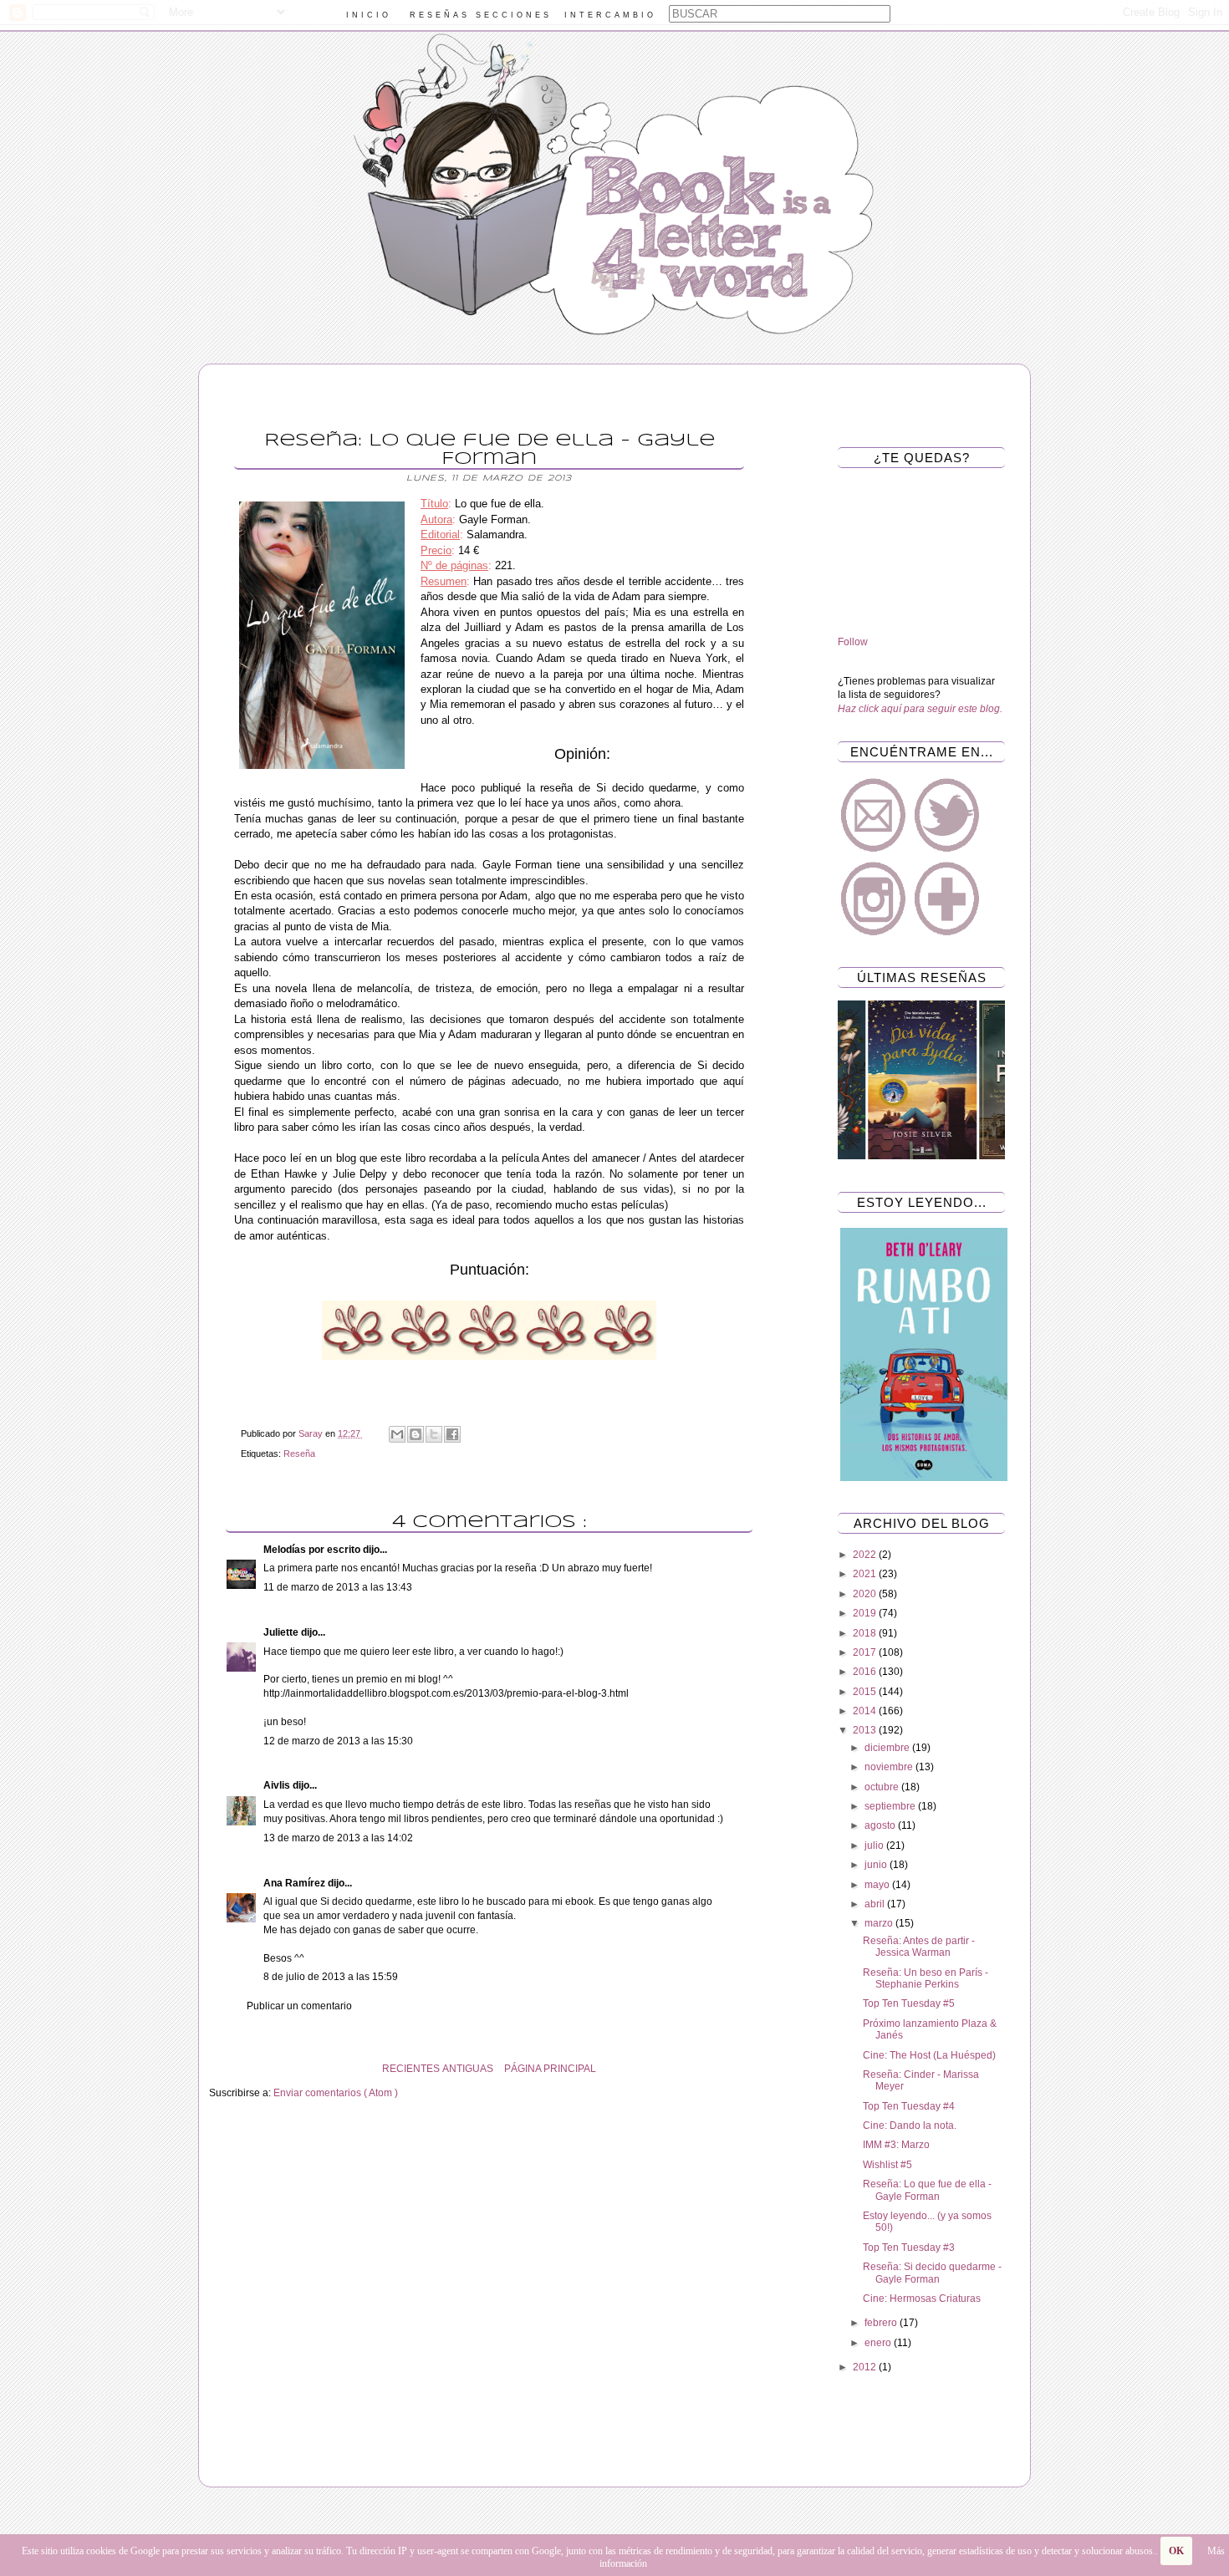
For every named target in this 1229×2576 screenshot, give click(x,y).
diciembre (888, 1748)
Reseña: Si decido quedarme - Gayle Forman (932, 2273)
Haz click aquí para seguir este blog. (920, 709)
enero (879, 2343)
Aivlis (278, 1785)
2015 (866, 1692)
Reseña (299, 1453)
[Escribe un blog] (416, 1434)
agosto (881, 1825)
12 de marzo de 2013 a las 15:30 (338, 1741)
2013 (866, 1730)
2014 (866, 1711)
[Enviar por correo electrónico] (397, 1434)
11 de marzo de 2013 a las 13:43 (338, 1587)
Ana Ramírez (296, 1883)
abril (876, 1904)
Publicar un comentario (299, 2006)
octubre (883, 1787)
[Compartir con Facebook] (452, 1434)
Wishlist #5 (887, 2165)
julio (875, 1845)
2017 (866, 1652)
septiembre (891, 1806)
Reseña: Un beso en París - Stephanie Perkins (926, 1978)
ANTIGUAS (468, 2069)
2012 (866, 2367)
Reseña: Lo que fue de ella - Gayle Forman (927, 2190)
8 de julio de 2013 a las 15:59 (331, 1977)
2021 (866, 1574)
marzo (880, 1923)
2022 (866, 1555)
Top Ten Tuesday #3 (909, 2248)
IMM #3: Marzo (896, 2145)
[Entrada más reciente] (765, 2069)
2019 (866, 1613)
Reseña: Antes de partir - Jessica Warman (919, 1947)
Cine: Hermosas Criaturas (922, 2299)
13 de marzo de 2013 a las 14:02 (338, 1838)
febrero (882, 2323)
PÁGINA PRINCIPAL (550, 2069)
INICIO (369, 15)
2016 (866, 1672)
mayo (878, 1885)
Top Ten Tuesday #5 (909, 2003)
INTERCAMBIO (610, 15)
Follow (853, 642)
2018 (866, 1633)
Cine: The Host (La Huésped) (929, 2055)
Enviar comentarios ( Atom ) (336, 2093)
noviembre (890, 1767)
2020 (866, 1594)
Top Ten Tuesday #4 (909, 2106)
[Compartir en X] (434, 1434)
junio (877, 1865)
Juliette (282, 1632)
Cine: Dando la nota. (910, 2125)
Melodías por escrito (313, 1550)
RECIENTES (411, 2069)
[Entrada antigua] (213, 2069)
